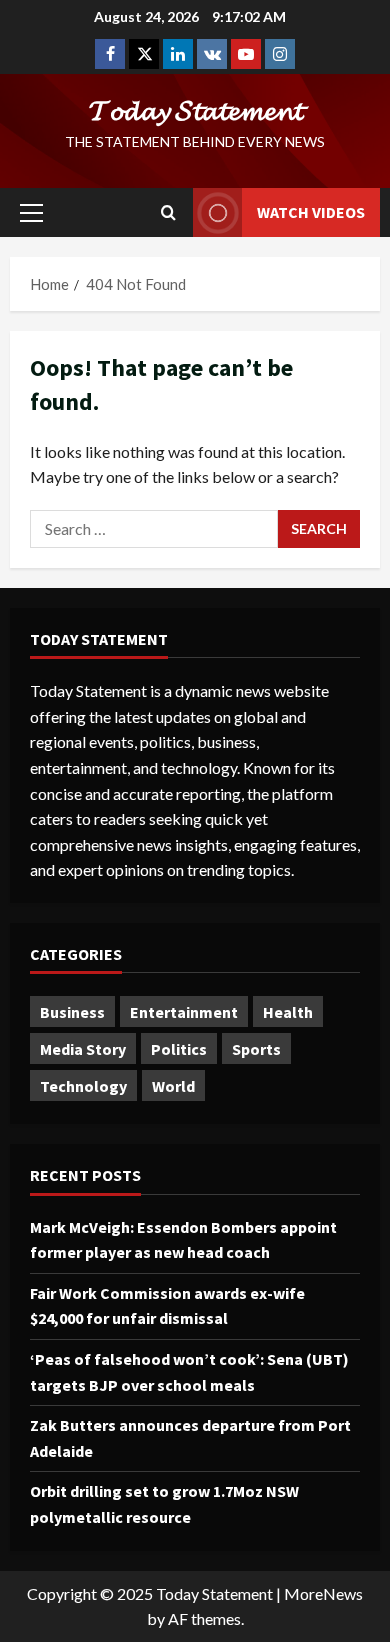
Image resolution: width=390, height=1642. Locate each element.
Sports (256, 1049)
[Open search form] (168, 212)
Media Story (83, 1049)
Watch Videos (311, 212)
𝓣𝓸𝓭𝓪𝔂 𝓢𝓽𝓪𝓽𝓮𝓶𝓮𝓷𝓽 (195, 110)
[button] (31, 213)
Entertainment (184, 1012)
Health (288, 1012)
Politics (179, 1049)
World (173, 1086)
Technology (83, 1086)
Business (72, 1012)
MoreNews (323, 1593)
